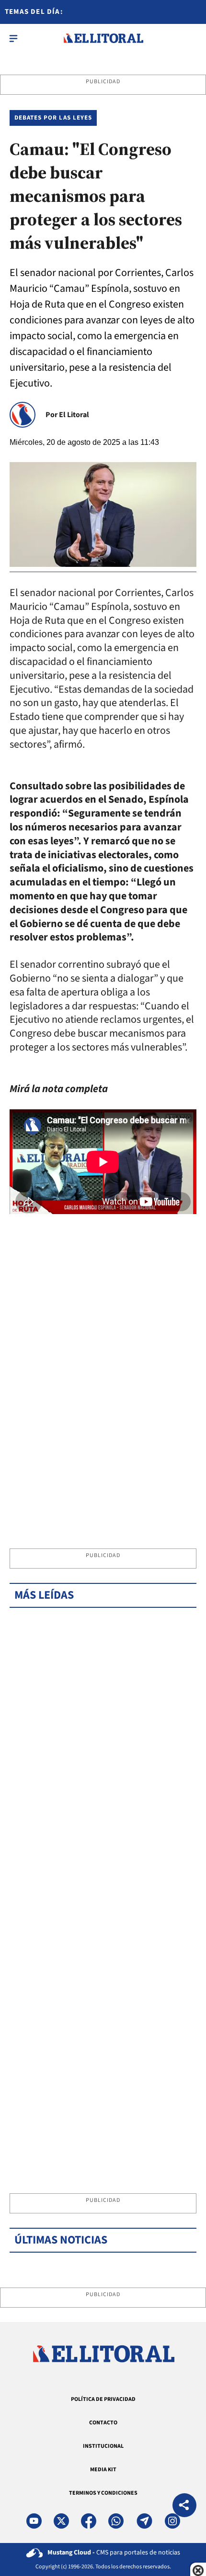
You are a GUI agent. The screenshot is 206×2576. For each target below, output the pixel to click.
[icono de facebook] (89, 2521)
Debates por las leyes (53, 118)
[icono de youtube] (34, 2521)
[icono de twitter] (61, 2521)
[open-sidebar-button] (13, 38)
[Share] (184, 2506)
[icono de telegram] (144, 2521)
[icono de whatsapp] (116, 2521)
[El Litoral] (103, 38)
